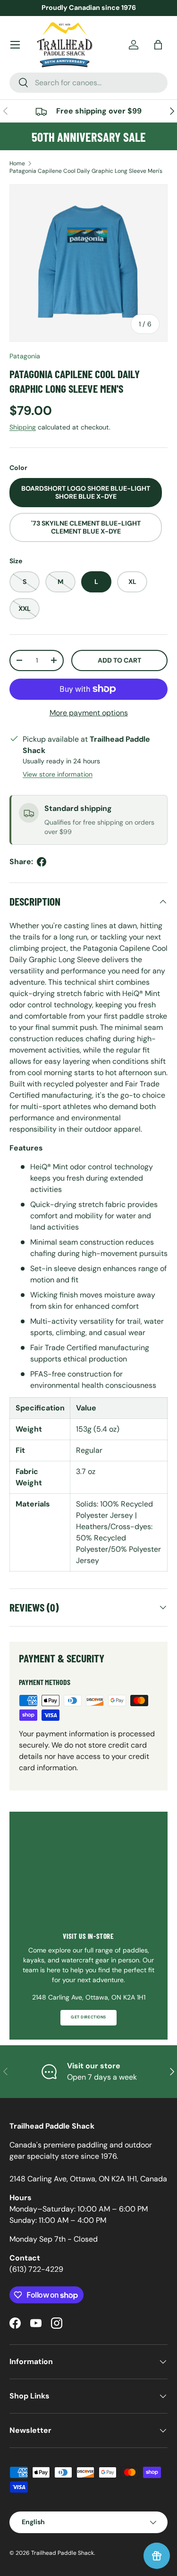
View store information (58, 774)
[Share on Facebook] (42, 862)
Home (17, 163)
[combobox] (88, 83)
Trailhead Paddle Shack (63, 2553)
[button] (158, 45)
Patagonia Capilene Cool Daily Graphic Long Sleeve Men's (86, 171)
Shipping (23, 427)
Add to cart (119, 660)
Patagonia (25, 356)
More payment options (89, 713)
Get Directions (88, 2017)
